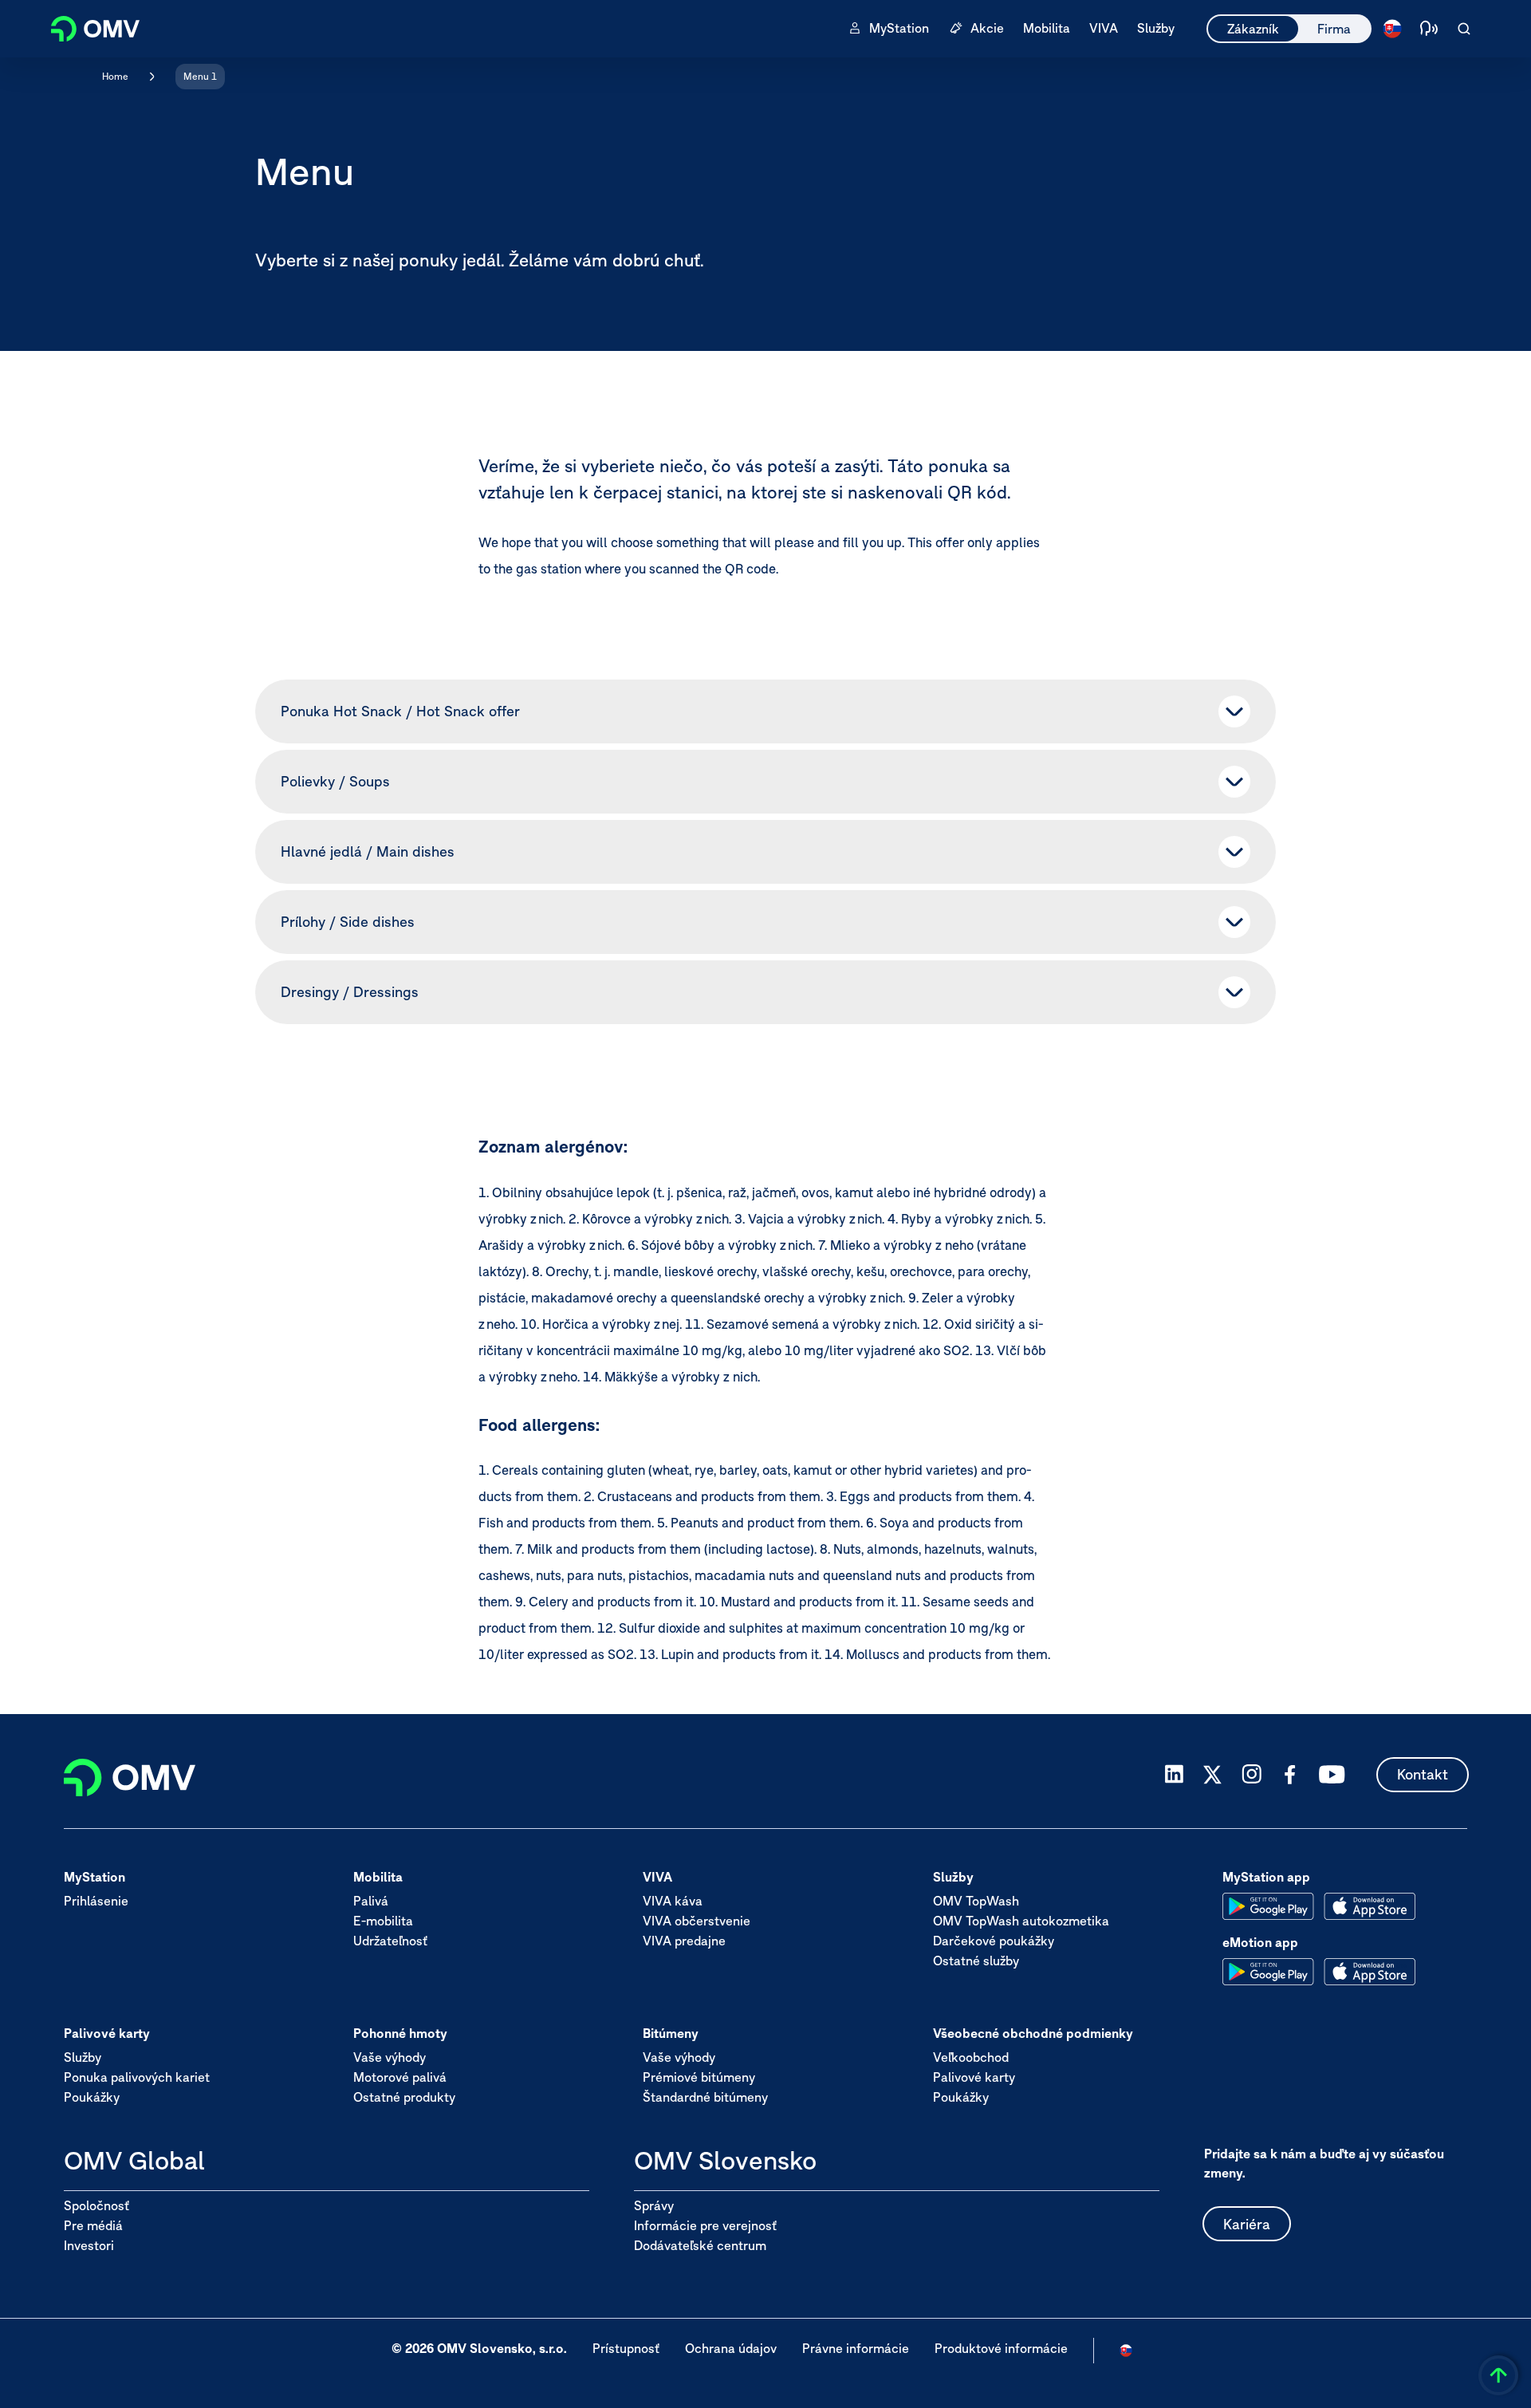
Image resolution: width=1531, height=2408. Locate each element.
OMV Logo (86, 27)
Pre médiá (93, 2225)
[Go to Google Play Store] (1268, 1906)
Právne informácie (856, 2348)
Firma (1334, 29)
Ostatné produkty (404, 2097)
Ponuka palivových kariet (137, 2077)
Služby (83, 2057)
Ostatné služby (976, 1961)
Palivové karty (974, 2077)
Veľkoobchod (971, 2057)
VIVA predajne (684, 1941)
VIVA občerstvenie (697, 1921)
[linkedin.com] (1174, 1774)
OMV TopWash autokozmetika (1021, 1921)
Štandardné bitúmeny (705, 2097)
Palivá (371, 1901)
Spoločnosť (96, 2205)
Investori (89, 2245)
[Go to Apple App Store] (1370, 1906)
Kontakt (1423, 1774)
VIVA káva (673, 1901)
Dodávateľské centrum (700, 2245)
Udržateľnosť (390, 1941)
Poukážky (92, 2097)
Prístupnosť (626, 2348)
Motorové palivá (400, 2077)
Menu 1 (200, 76)
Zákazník (1253, 29)
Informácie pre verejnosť (705, 2225)
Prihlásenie (96, 1901)
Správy (654, 2205)
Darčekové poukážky (994, 1941)
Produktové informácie (1001, 2348)
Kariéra (1247, 2224)
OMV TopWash (976, 1901)
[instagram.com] (1252, 1774)
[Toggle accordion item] (1234, 711)
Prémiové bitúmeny (699, 2077)
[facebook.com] (1290, 1775)
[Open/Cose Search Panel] (1464, 29)
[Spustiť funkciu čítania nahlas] (1429, 29)
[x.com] (1213, 1775)
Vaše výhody (390, 2057)
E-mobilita (383, 1921)
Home (115, 76)
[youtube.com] (1332, 1775)
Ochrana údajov (731, 2348)
